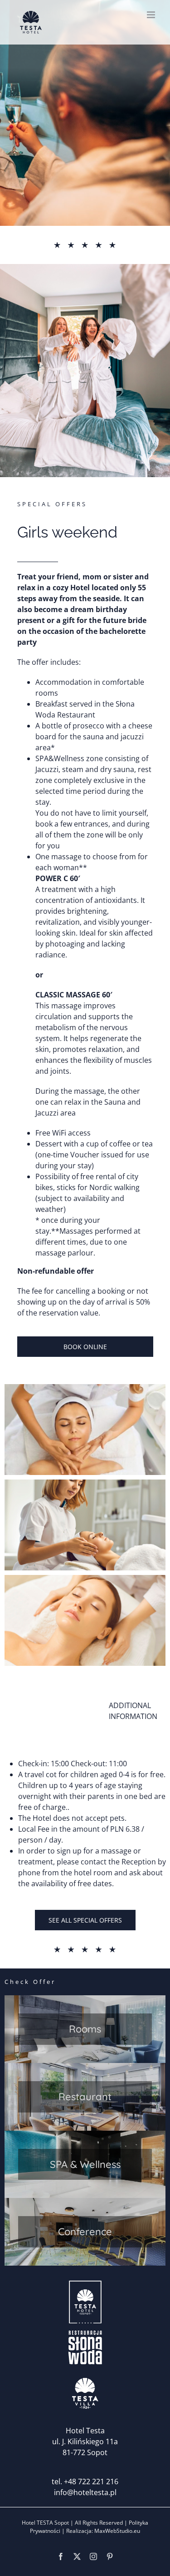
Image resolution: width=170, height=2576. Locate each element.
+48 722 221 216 (91, 2481)
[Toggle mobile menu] (152, 15)
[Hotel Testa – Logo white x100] (85, 2283)
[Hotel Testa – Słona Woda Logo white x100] (85, 2328)
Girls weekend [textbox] (67, 532)
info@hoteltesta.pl (85, 2492)
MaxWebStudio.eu (117, 2531)
